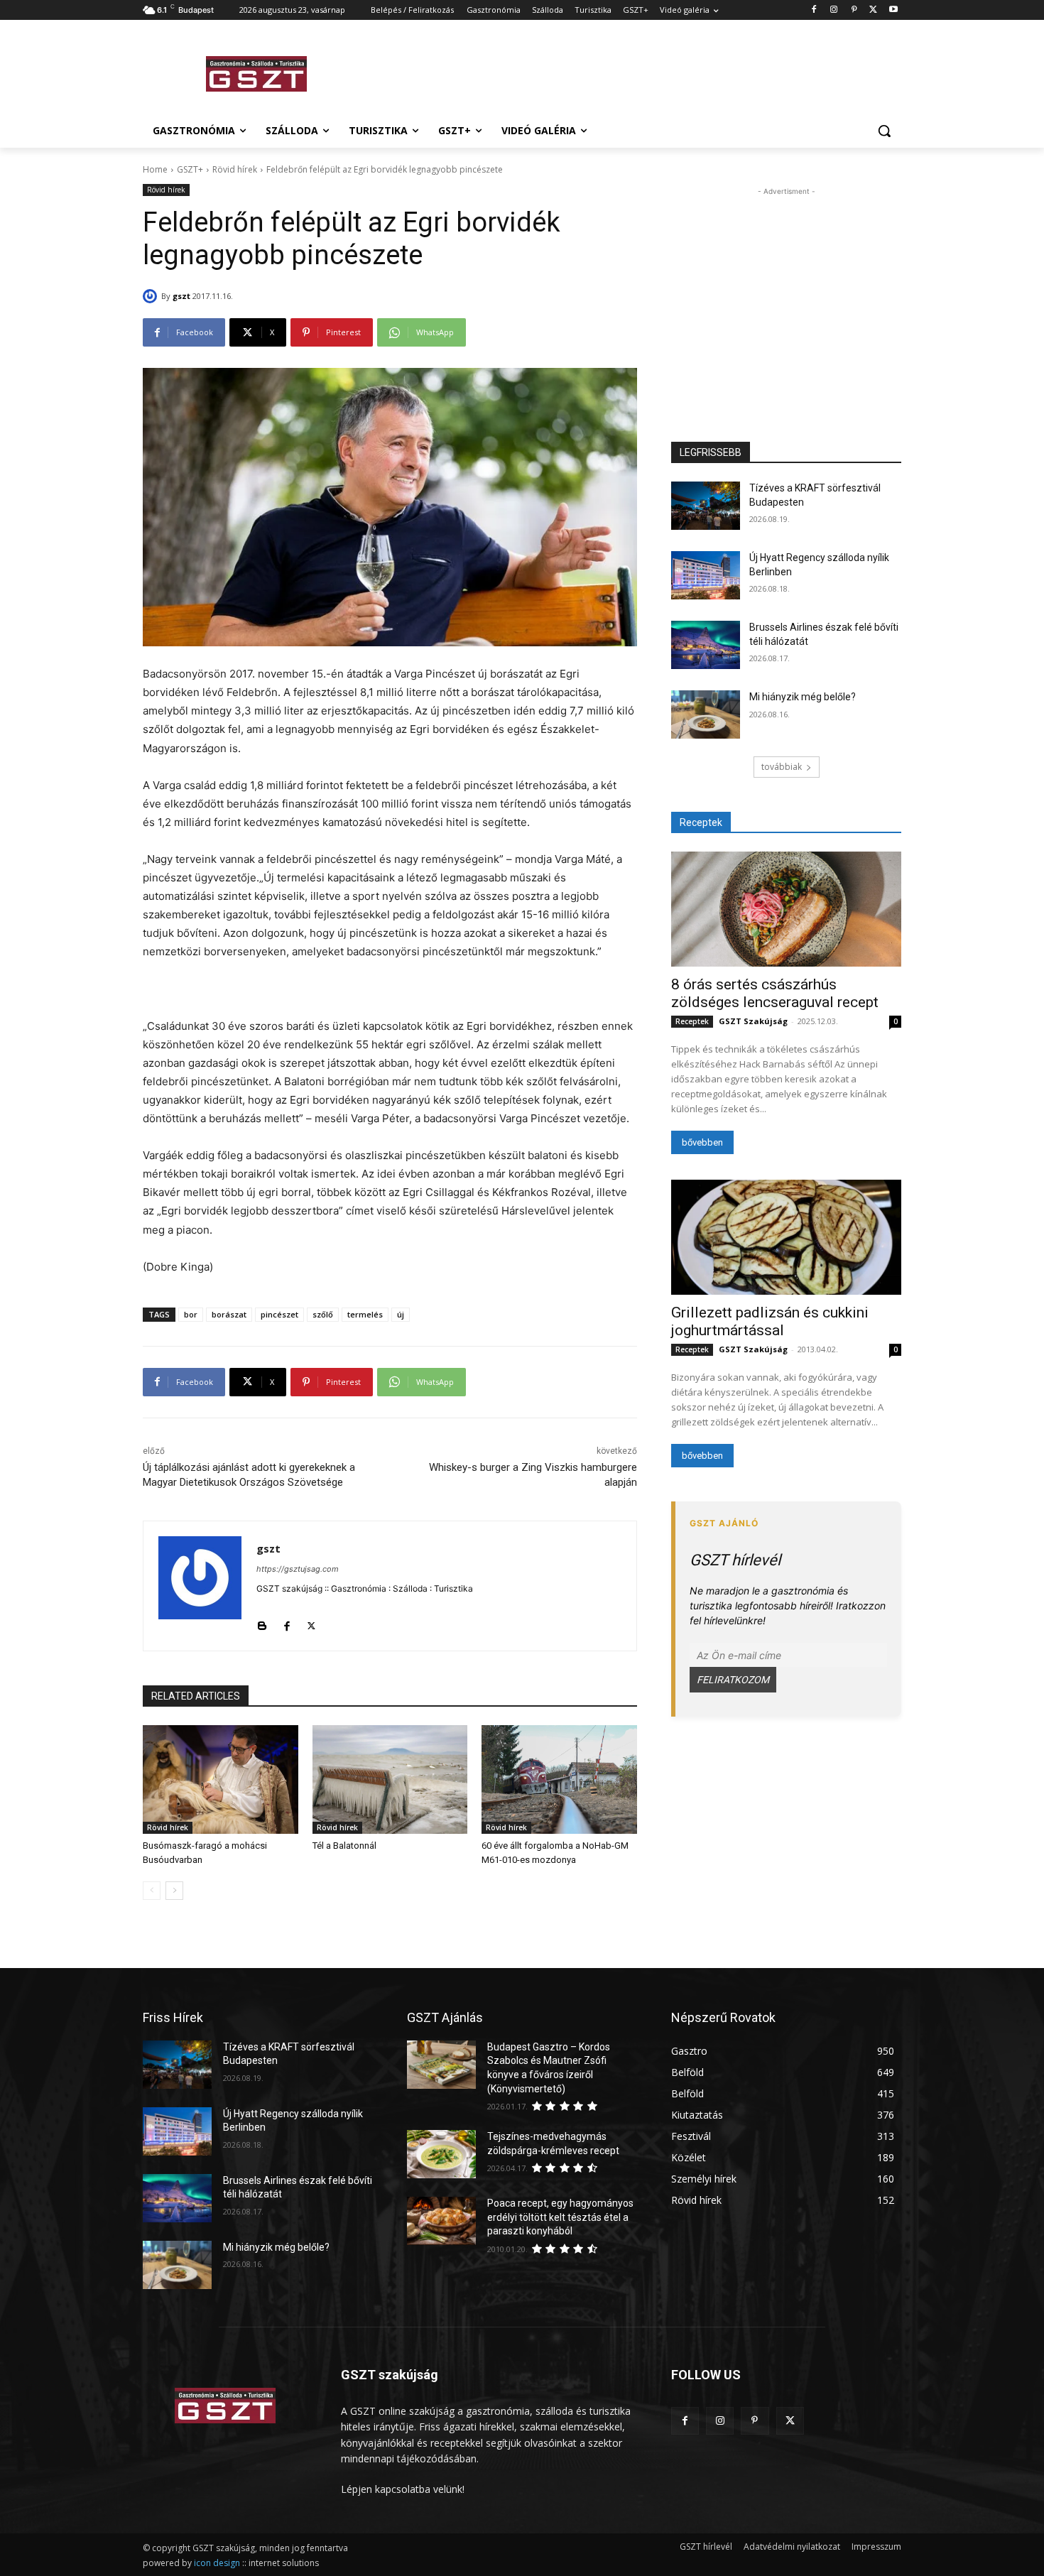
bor (191, 1314)
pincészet (279, 1314)
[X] (873, 10)
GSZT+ (190, 169)
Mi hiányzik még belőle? (803, 697)
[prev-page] (152, 1891)
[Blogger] (262, 1623)
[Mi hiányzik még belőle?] (706, 714)
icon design (217, 2563)
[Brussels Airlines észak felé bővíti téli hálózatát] (706, 645)
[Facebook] (814, 10)
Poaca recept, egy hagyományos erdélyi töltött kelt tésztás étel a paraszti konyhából (560, 2217)
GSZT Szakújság (753, 1021)
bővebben (702, 1142)
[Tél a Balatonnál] (390, 1779)
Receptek (692, 1021)
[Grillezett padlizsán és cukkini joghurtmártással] (786, 1237)
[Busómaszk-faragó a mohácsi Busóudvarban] (221, 1779)
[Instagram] (834, 10)
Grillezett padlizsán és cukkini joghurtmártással (770, 1321)
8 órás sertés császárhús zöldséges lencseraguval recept (775, 993)
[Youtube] (893, 10)
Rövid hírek (235, 169)
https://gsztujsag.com (298, 1569)
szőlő (323, 1314)
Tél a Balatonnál (344, 1846)
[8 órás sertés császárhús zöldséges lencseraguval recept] (786, 909)
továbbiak (782, 767)
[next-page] (174, 1891)
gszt (181, 296)
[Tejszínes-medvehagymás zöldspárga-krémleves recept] (441, 2154)
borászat (229, 1314)
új (401, 1314)
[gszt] (152, 296)
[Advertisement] (629, 72)
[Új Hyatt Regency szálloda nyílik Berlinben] (706, 575)
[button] (884, 131)
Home (155, 169)
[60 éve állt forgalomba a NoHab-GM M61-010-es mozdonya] (559, 1779)
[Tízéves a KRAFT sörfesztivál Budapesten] (706, 506)
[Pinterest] (854, 10)
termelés (365, 1314)
